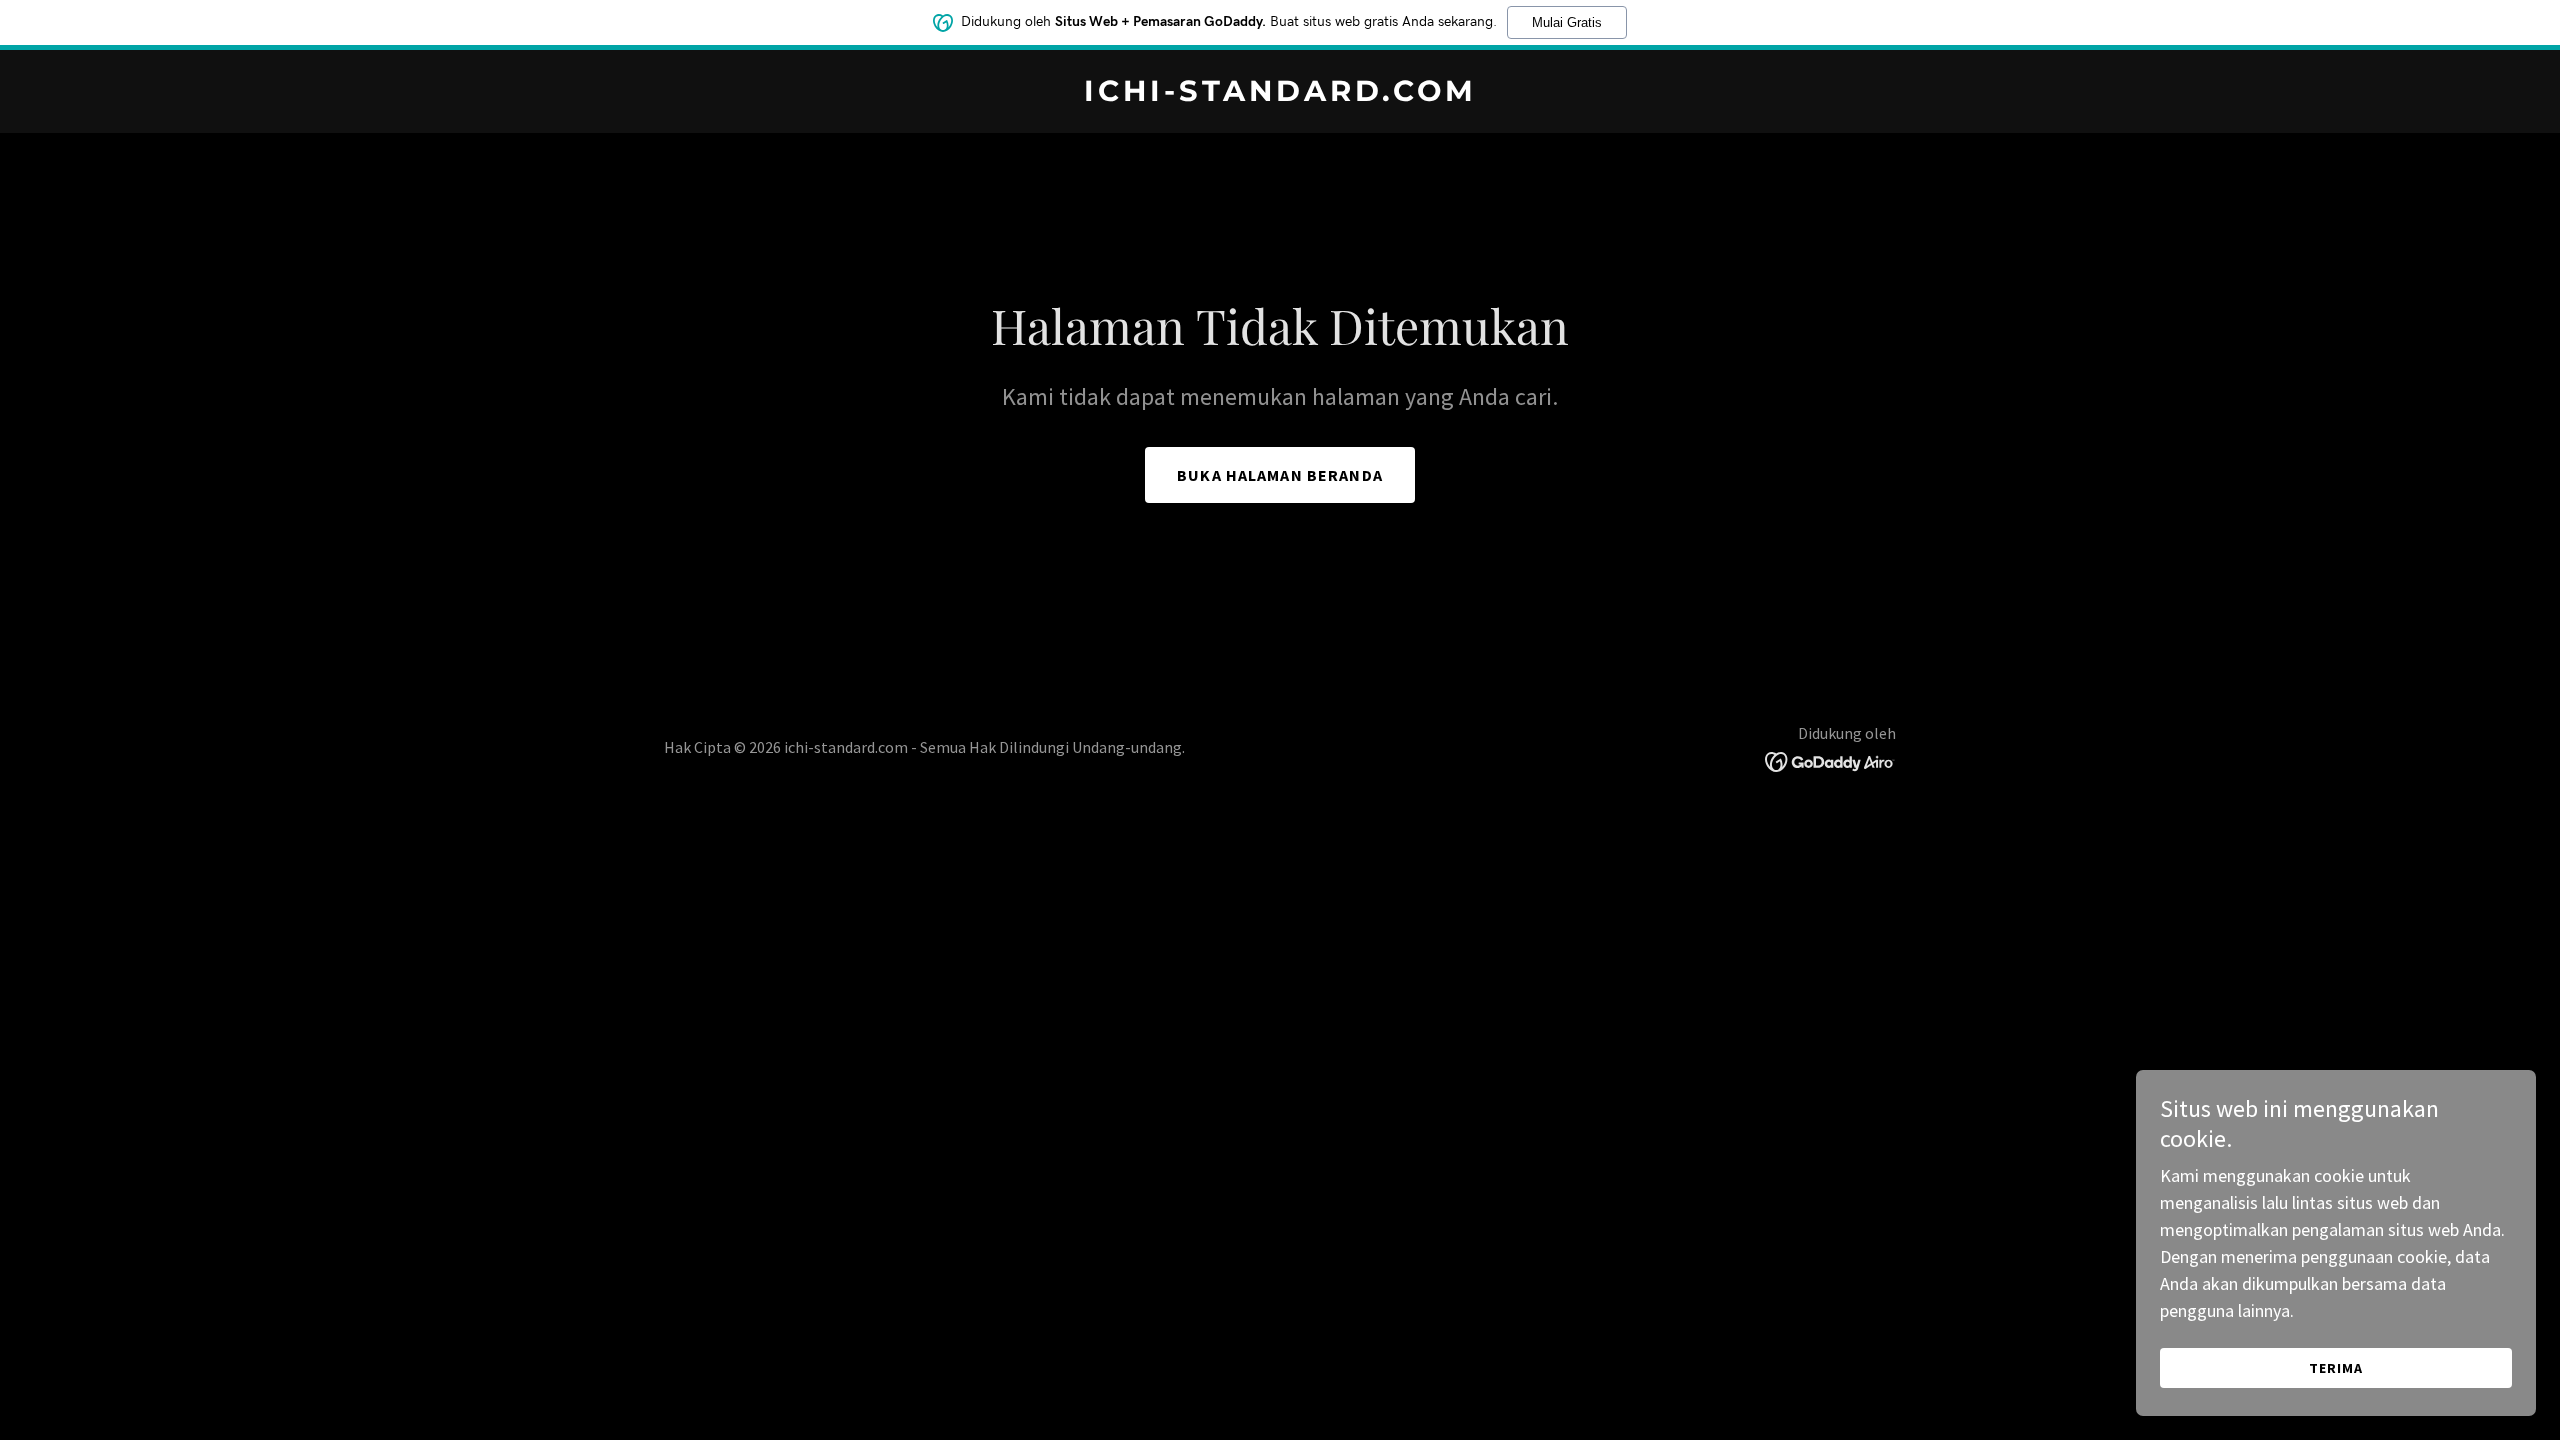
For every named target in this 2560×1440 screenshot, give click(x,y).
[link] (1280, 94)
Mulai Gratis (1567, 22)
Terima (2336, 1368)
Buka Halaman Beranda (1280, 475)
